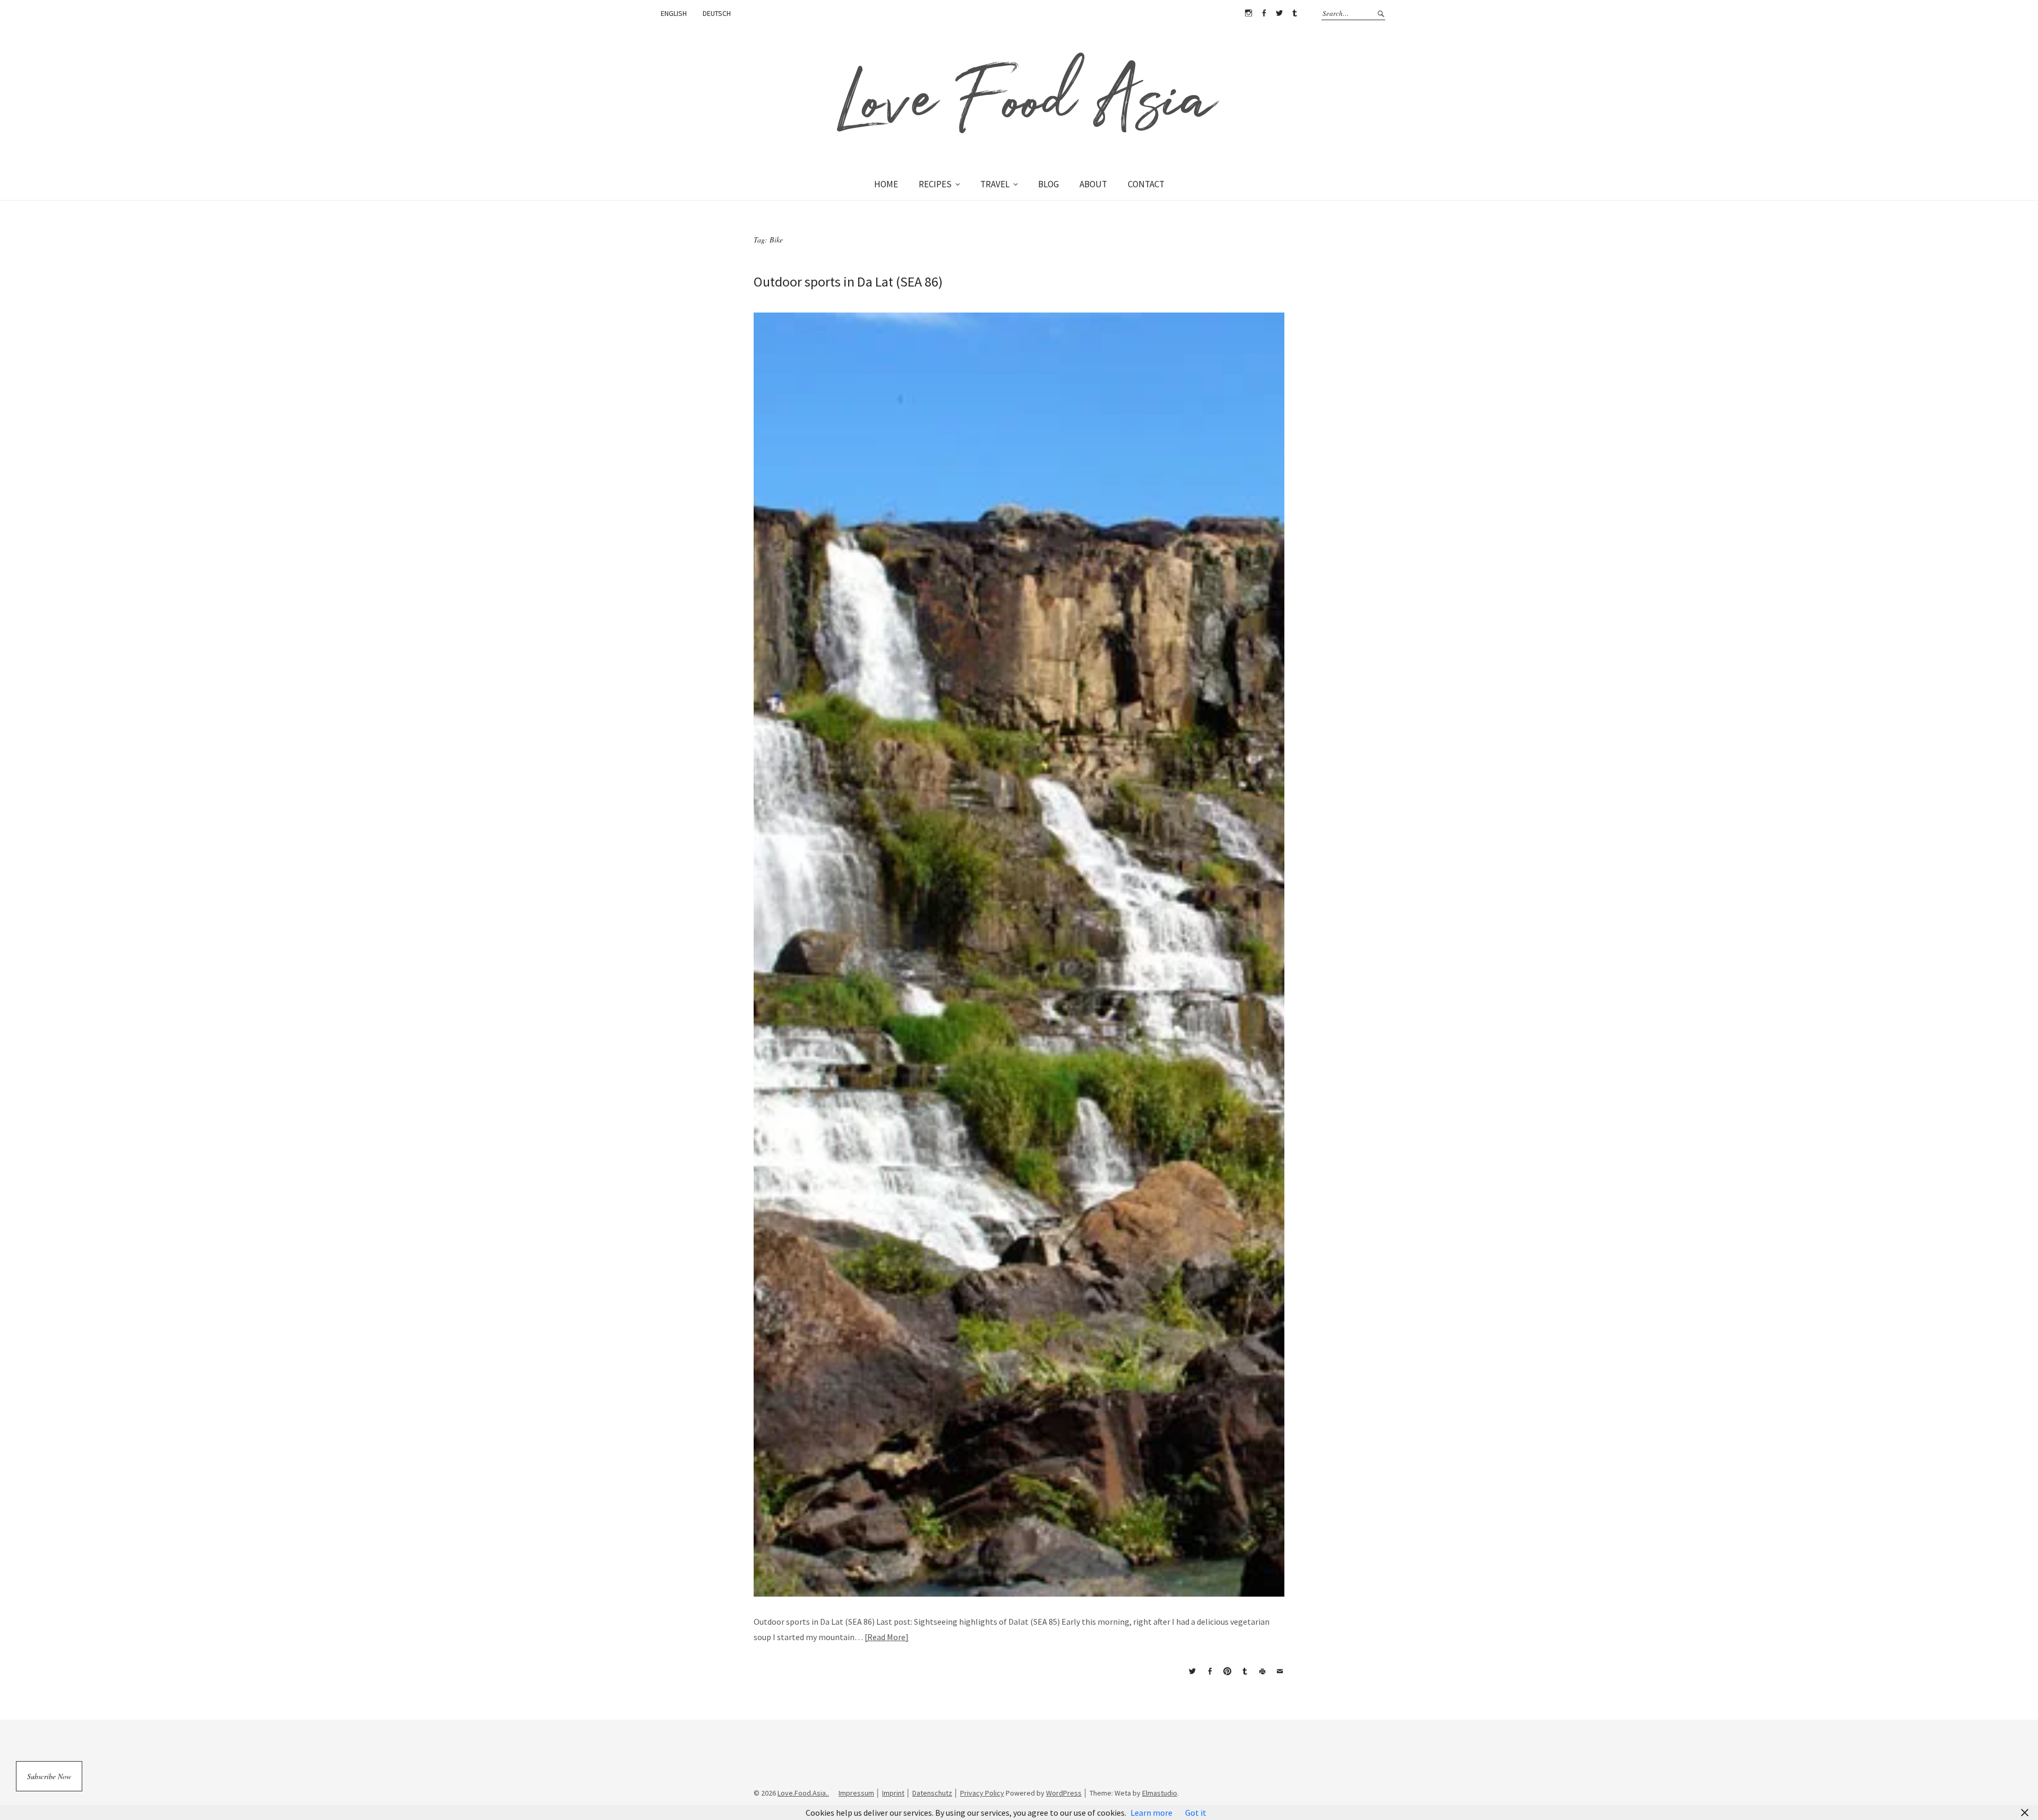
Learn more (1151, 1813)
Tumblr (1294, 13)
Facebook (1264, 13)
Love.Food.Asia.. (803, 1793)
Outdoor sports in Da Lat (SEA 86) (848, 281)
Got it (1196, 1813)
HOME (886, 184)
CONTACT (1146, 184)
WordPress (1064, 1793)
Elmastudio (1160, 1793)
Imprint (893, 1793)
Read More (886, 1637)
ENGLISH (674, 13)
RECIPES (935, 184)
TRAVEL (995, 184)
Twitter (1279, 13)
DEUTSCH (717, 13)
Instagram (1248, 13)
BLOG (1048, 184)
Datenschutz (932, 1793)
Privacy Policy (982, 1793)
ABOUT (1093, 184)
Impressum (856, 1793)
